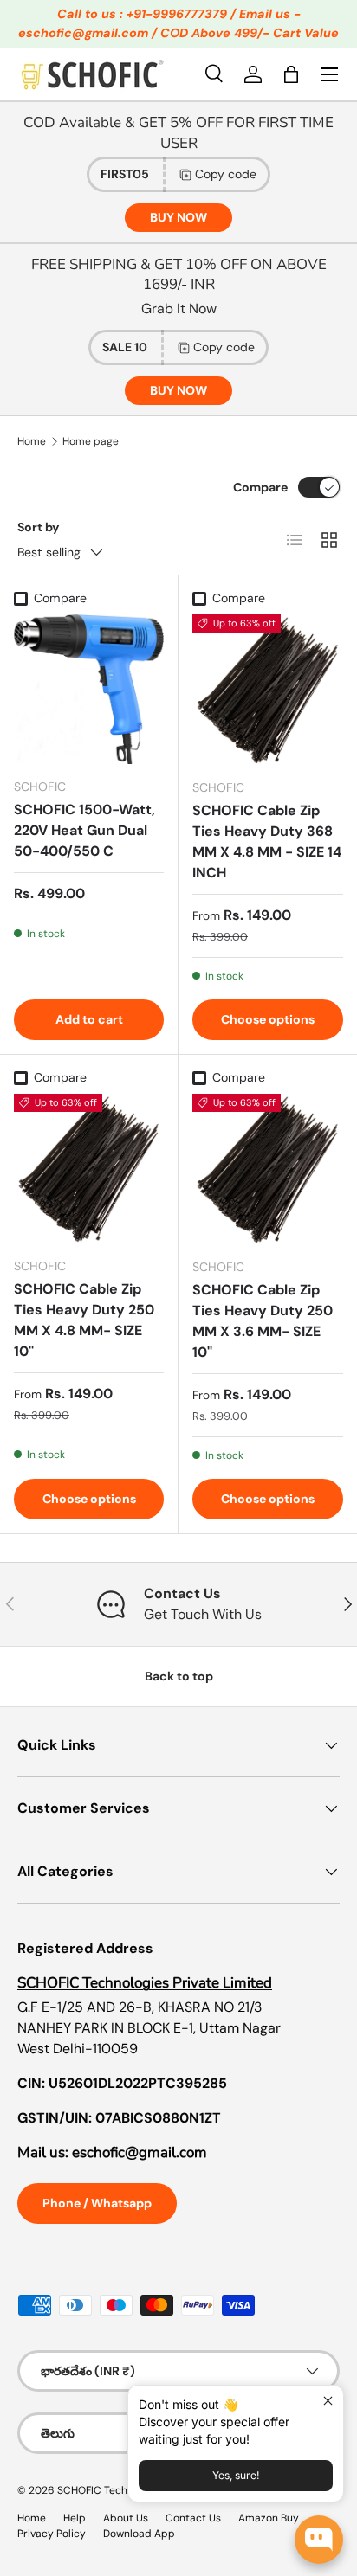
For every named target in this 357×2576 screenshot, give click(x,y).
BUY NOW (178, 217)
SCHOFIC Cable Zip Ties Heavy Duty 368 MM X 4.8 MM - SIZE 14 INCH (267, 842)
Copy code (226, 174)
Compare (260, 487)
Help (75, 2518)
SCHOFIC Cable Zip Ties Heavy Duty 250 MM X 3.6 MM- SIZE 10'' (263, 1321)
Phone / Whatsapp (97, 2203)
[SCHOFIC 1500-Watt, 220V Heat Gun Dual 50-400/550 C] (89, 689)
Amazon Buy (269, 2518)
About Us (126, 2518)
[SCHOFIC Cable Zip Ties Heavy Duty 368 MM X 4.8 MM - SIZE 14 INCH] (268, 690)
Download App (139, 2534)
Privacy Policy (52, 2534)
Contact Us (193, 2518)
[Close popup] (328, 2401)
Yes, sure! (236, 2475)
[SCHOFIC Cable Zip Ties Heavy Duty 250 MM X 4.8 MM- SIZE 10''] (89, 1169)
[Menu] (329, 74)
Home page (91, 441)
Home (32, 441)
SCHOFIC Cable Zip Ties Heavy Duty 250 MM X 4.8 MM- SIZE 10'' (84, 1320)
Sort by (39, 527)
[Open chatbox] (319, 2540)
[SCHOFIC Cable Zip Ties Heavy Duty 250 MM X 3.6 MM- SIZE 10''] (268, 1169)
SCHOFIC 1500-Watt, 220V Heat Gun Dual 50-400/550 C (84, 830)
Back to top (179, 1676)
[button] (291, 74)
